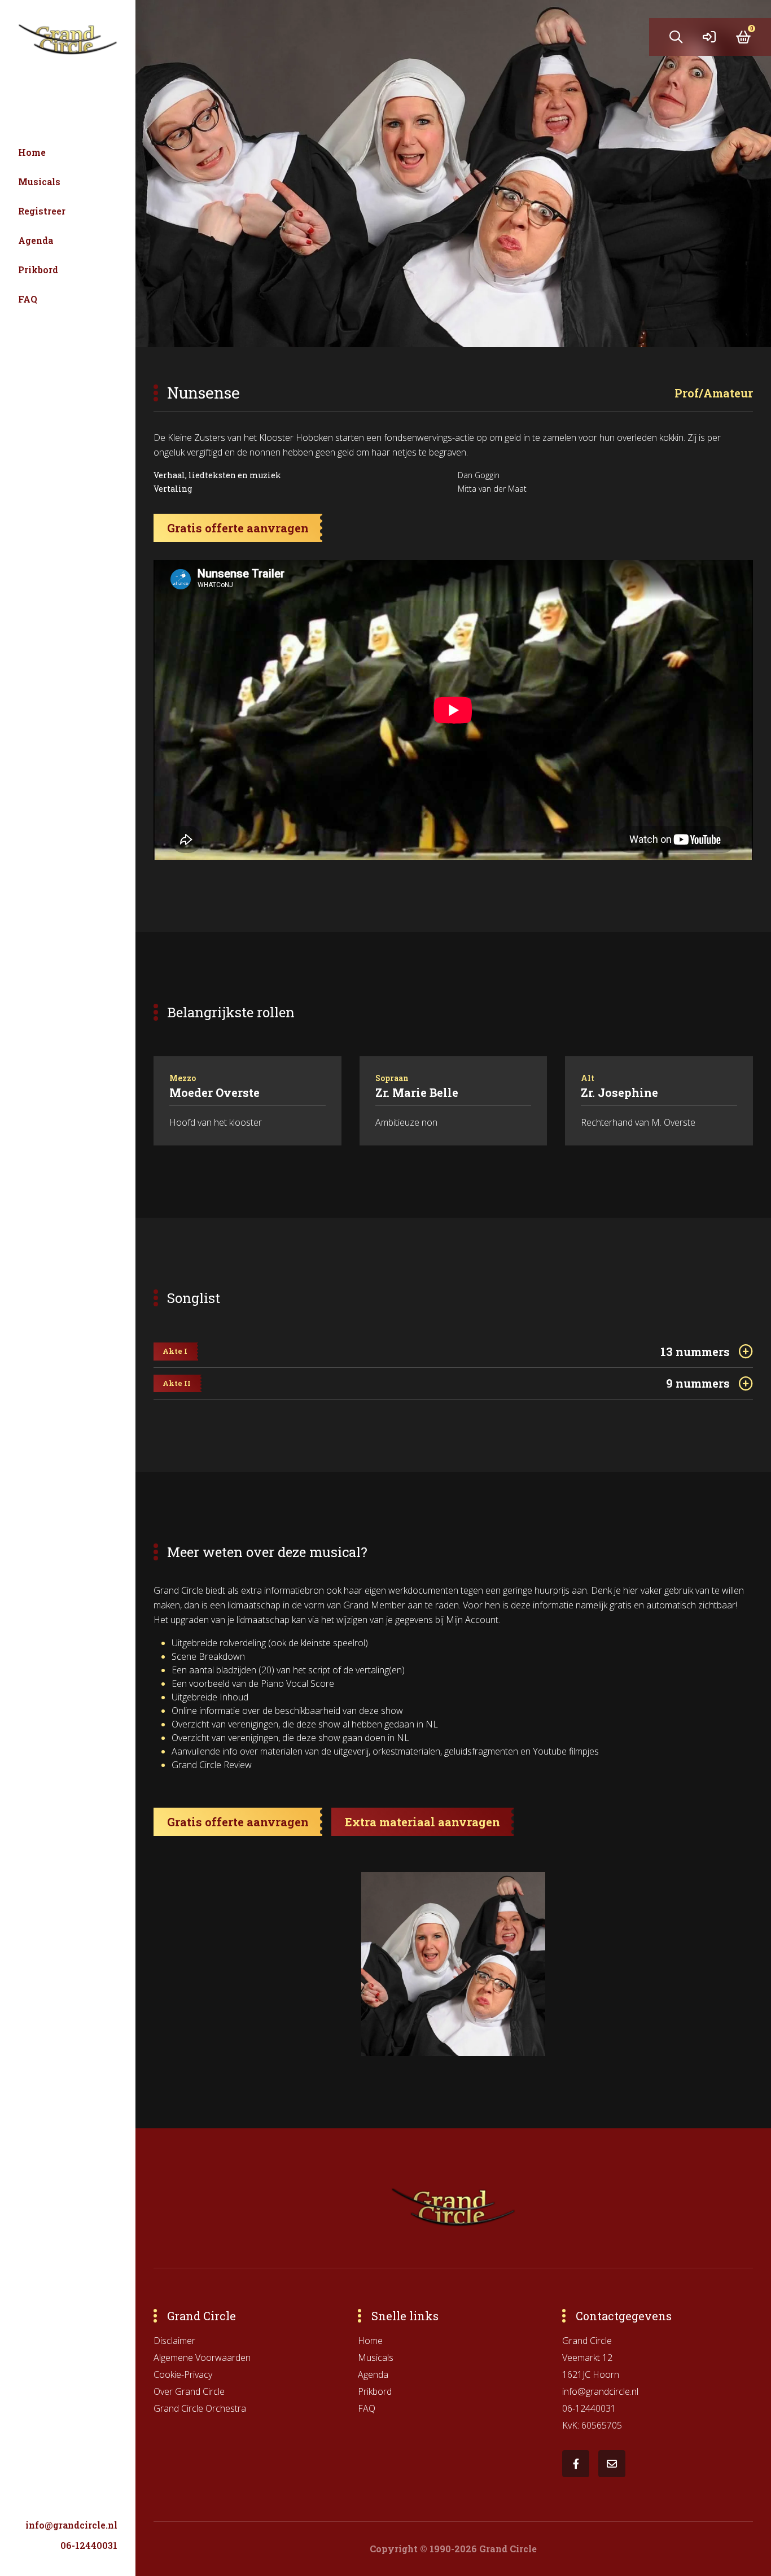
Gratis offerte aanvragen (238, 528)
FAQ (28, 299)
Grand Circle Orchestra (200, 2408)
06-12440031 (89, 2545)
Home (32, 152)
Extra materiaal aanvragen (422, 1822)
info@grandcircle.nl (71, 2525)
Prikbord (38, 270)
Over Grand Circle (189, 2391)
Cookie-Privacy (183, 2374)
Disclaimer (174, 2341)
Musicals (39, 181)
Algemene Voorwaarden (202, 2358)
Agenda (36, 240)
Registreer (42, 211)
